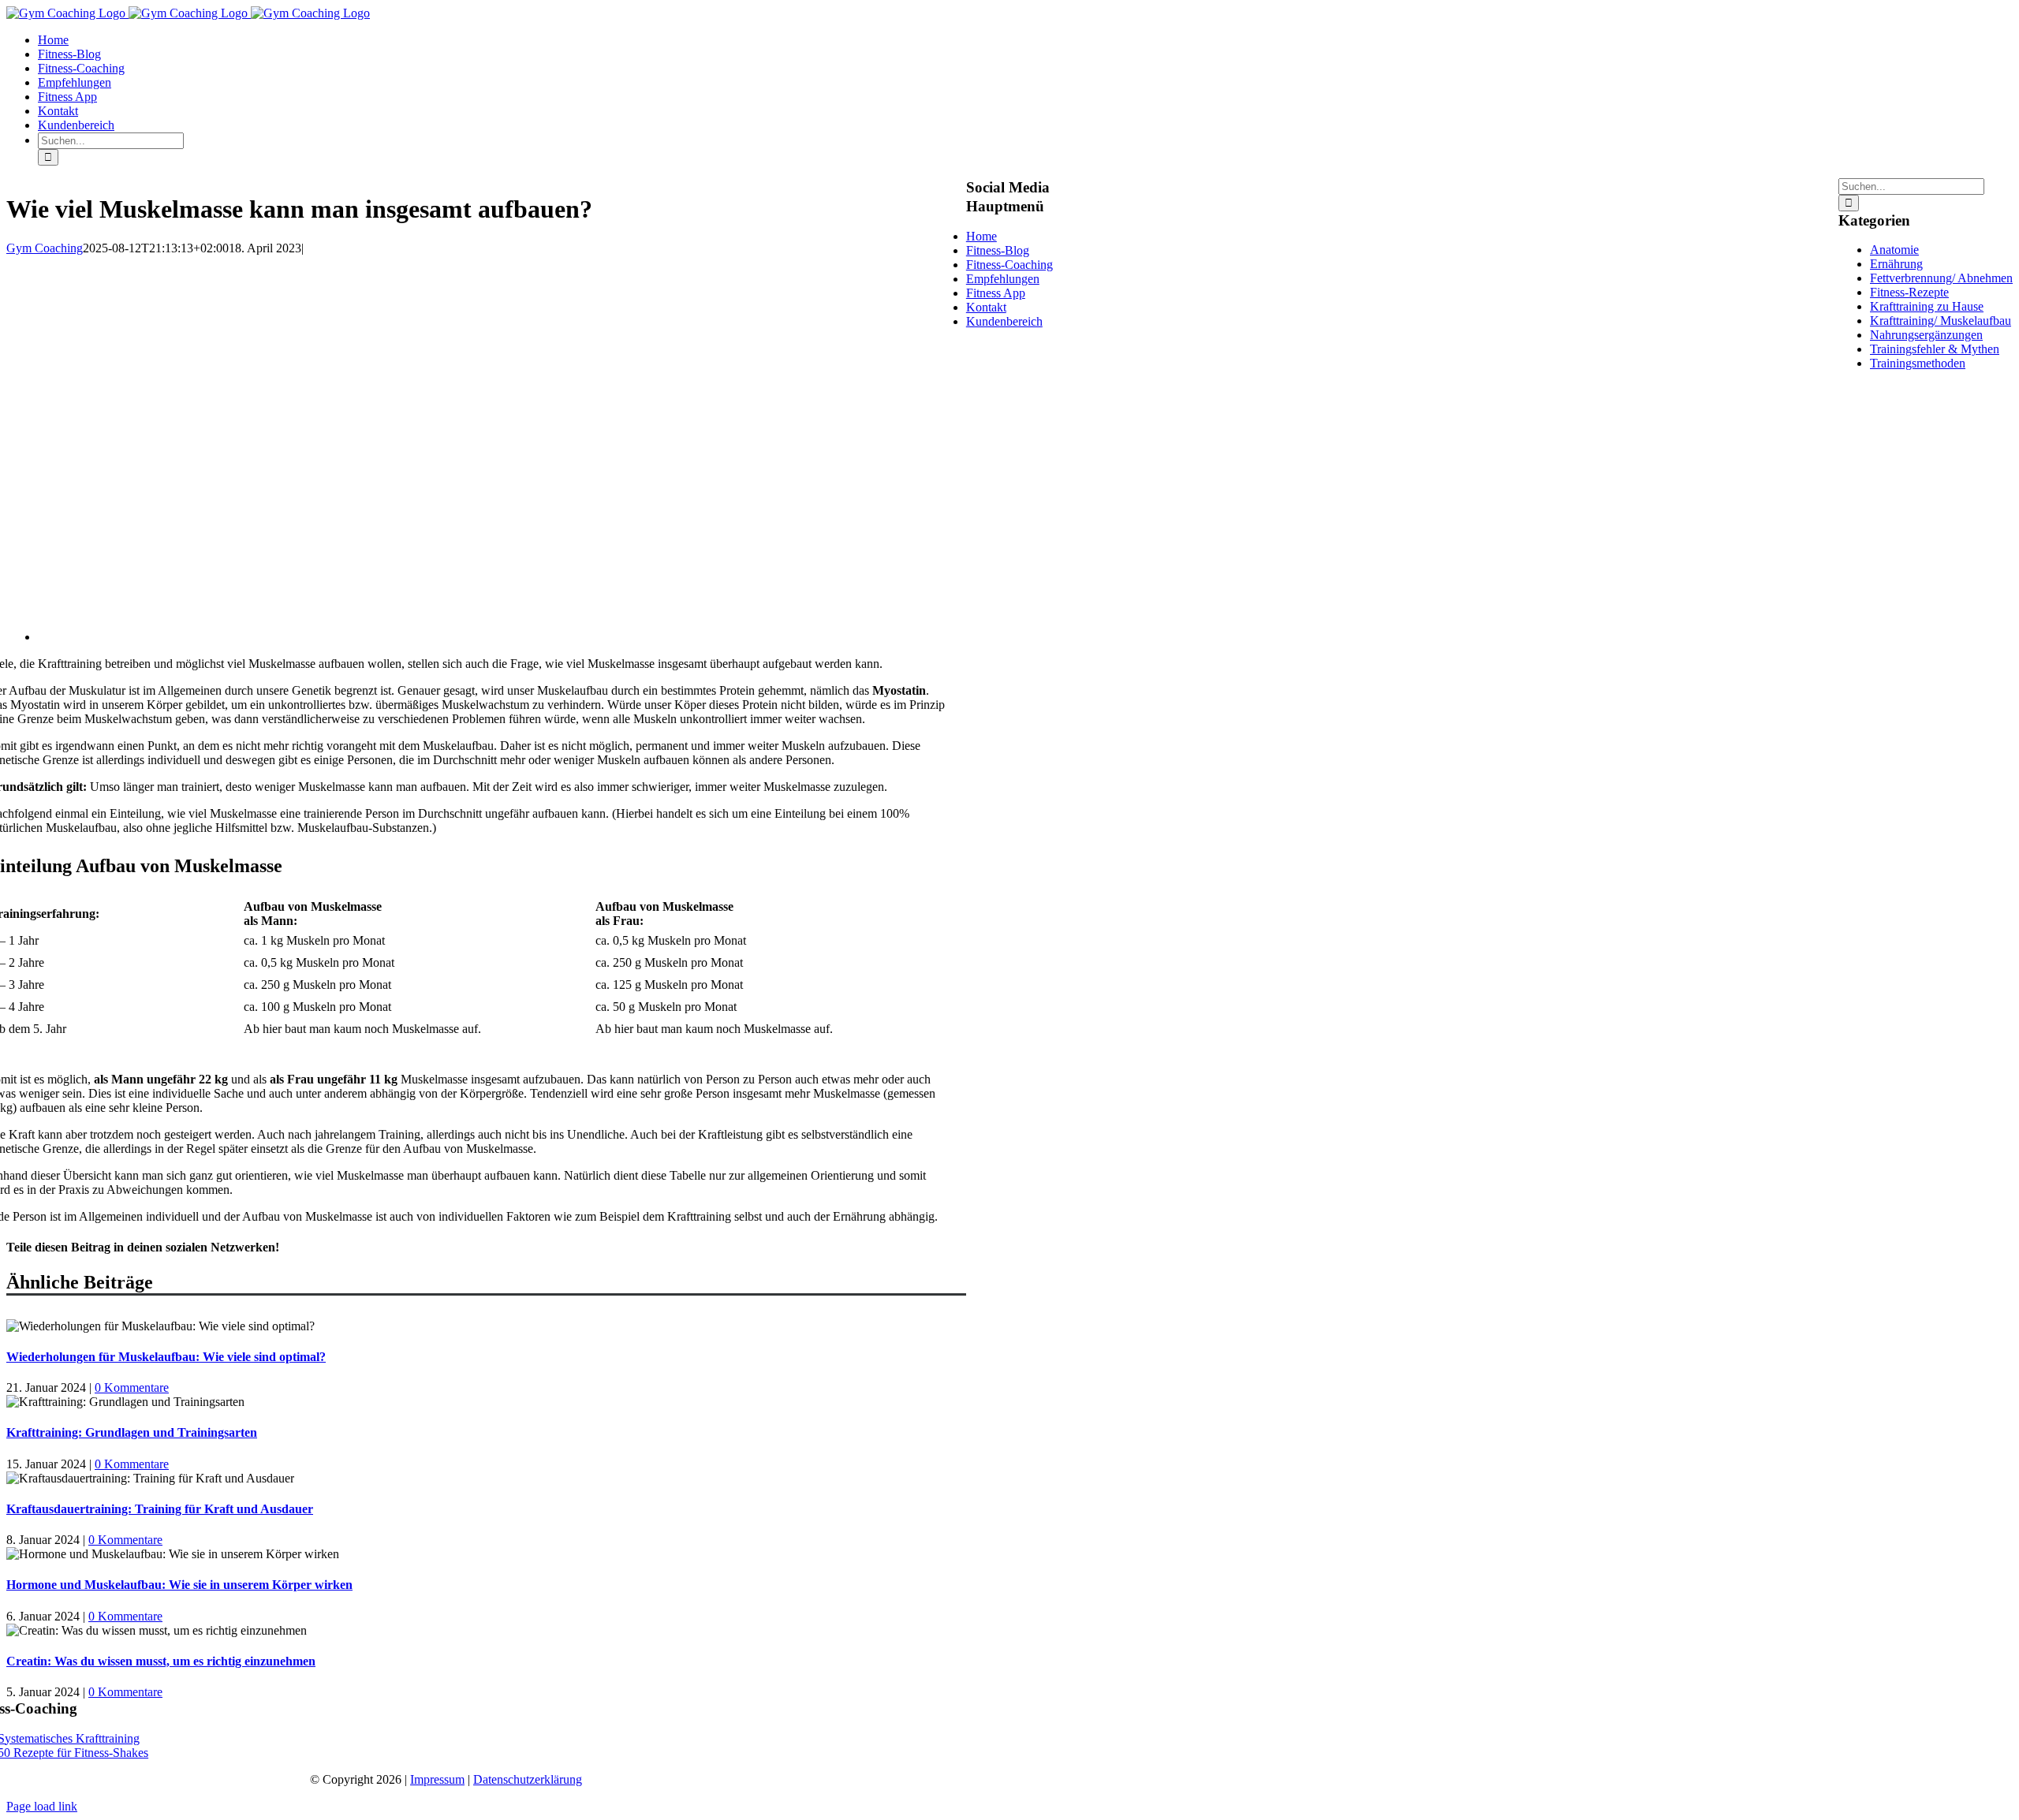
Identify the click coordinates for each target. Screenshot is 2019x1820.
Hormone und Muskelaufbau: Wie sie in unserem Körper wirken (179, 1585)
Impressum (437, 1779)
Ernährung (1896, 264)
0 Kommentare (132, 1387)
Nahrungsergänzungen (1926, 335)
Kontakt (986, 307)
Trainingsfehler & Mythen (1935, 349)
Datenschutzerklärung (528, 1779)
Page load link (42, 1806)
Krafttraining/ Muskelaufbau (1941, 321)
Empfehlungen (1003, 279)
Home (982, 236)
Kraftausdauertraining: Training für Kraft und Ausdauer (160, 1509)
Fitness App (996, 293)
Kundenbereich (1004, 321)
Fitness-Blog (998, 250)
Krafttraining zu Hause (1927, 306)
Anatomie (1894, 250)
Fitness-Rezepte (1909, 292)
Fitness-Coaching (1009, 265)
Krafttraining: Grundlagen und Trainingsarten (132, 1432)
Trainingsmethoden (1918, 363)
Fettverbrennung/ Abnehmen (1941, 278)
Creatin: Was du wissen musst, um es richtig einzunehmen (161, 1661)
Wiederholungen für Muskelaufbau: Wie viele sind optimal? (166, 1357)
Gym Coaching (45, 248)
